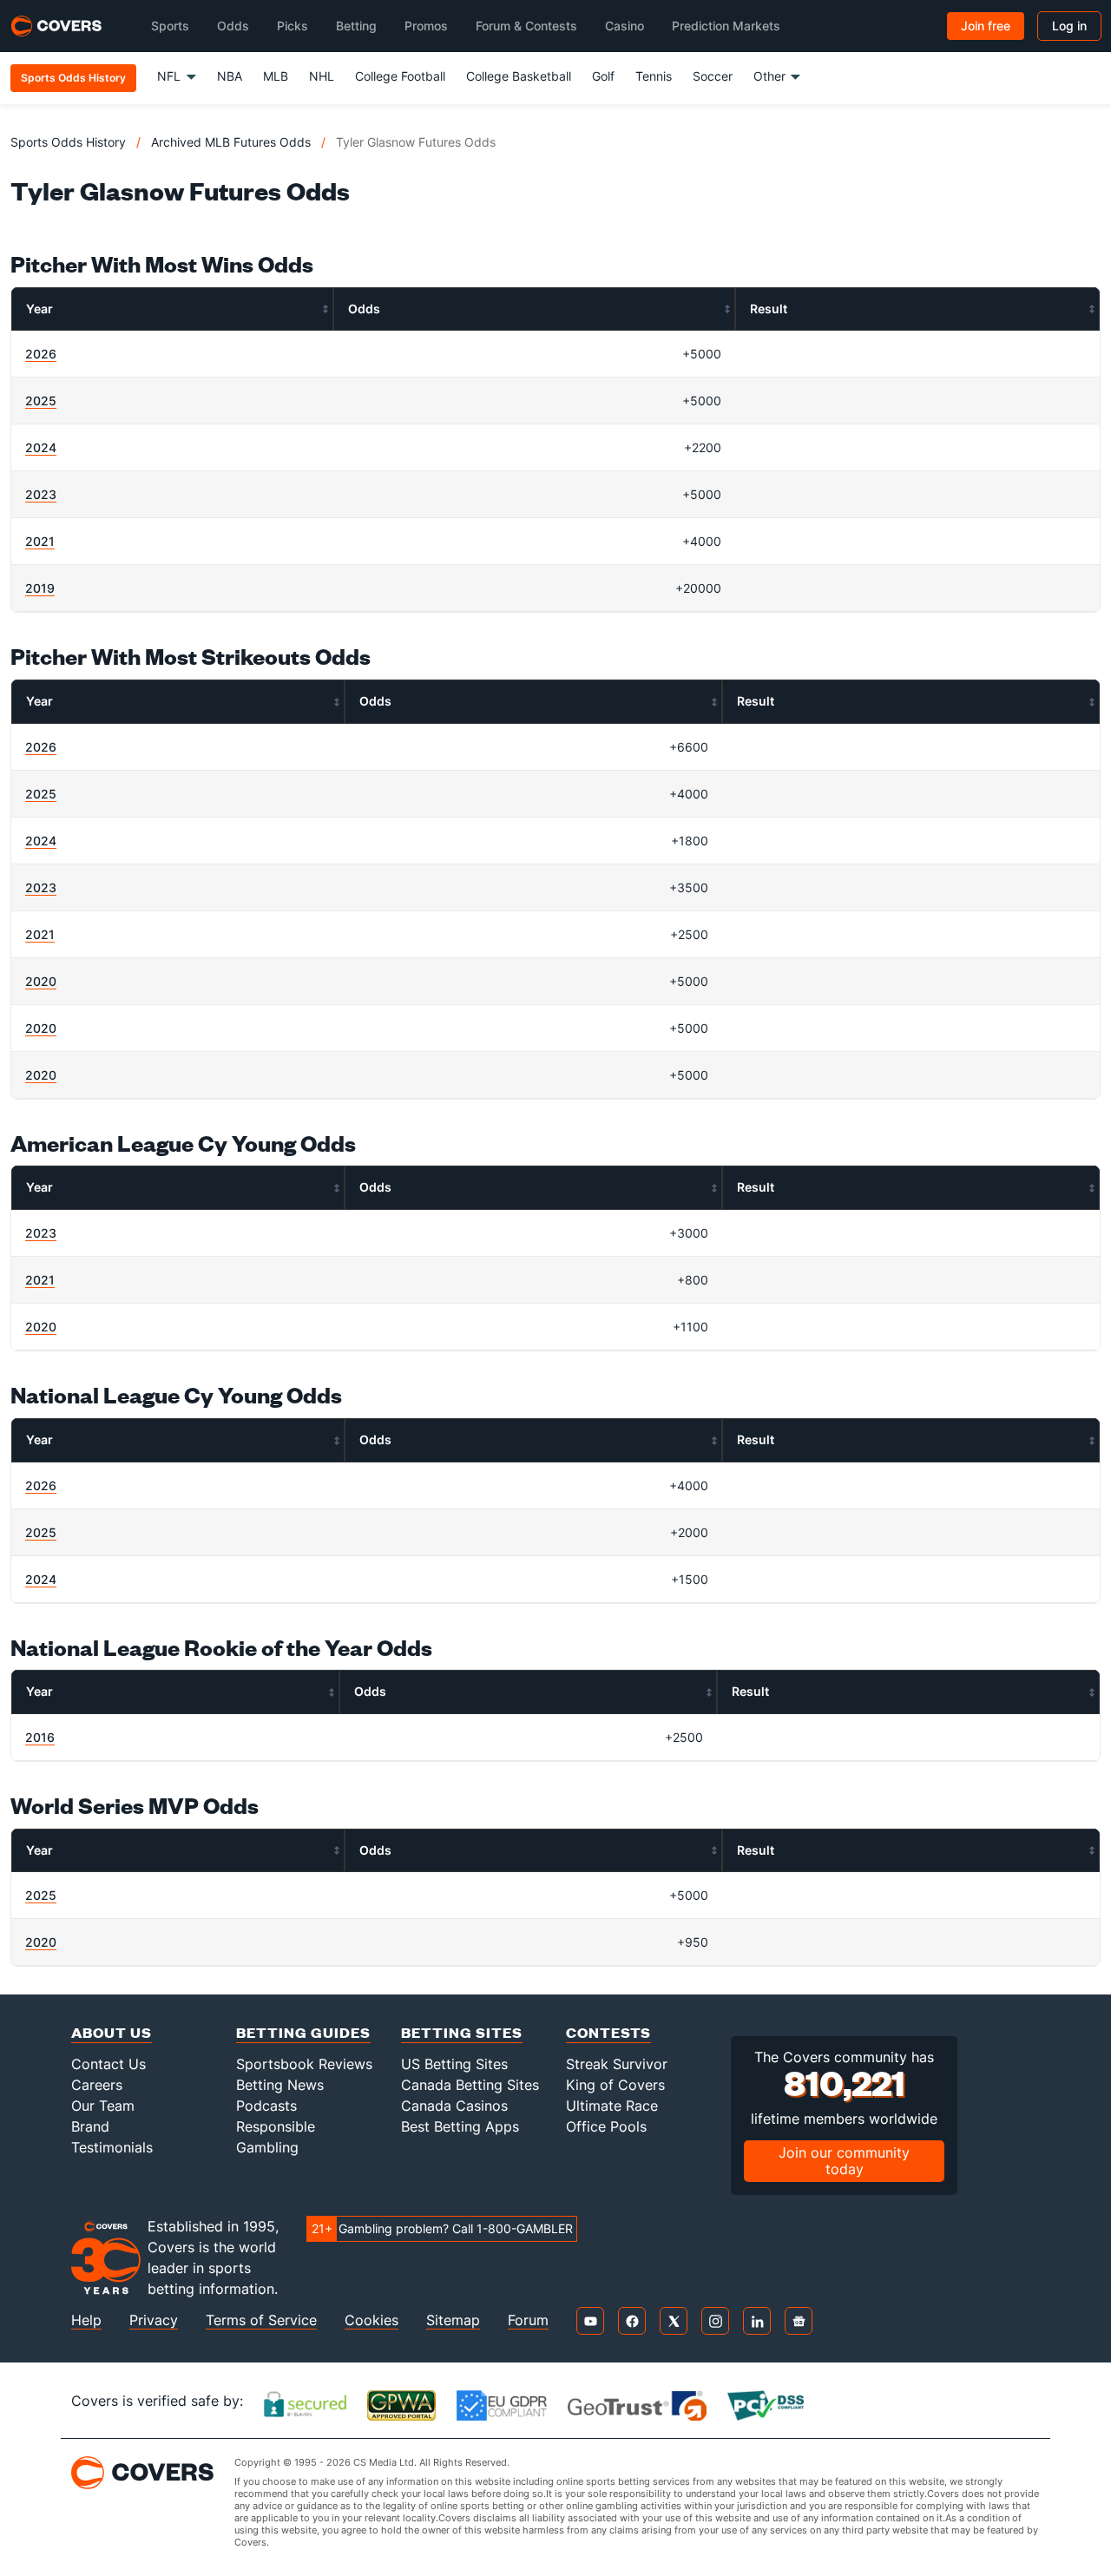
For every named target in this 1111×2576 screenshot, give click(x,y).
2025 (41, 401)
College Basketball (519, 76)
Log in (1069, 26)
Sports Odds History (68, 142)
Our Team (103, 2106)
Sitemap (453, 2320)
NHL (322, 76)
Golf (603, 76)
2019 (40, 588)
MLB (276, 76)
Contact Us (108, 2064)
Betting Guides (303, 2032)
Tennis (654, 76)
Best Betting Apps (460, 2126)
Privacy (154, 2320)
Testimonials (112, 2147)
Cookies (371, 2320)
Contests (608, 2032)
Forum (528, 2320)
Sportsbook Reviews (304, 2064)
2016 (40, 1737)
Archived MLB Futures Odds (231, 142)
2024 (41, 447)
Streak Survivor (617, 2064)
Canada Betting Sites (470, 2085)
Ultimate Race (612, 2106)
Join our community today (844, 2161)
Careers (97, 2085)
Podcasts (266, 2106)
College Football (400, 76)
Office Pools (606, 2126)
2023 (41, 494)
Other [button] (769, 76)
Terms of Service (261, 2320)
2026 (41, 354)
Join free (986, 26)
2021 (40, 541)
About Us (112, 2032)
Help (86, 2320)
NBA (230, 76)
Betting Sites (462, 2032)
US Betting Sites (454, 2064)
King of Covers (615, 2085)
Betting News (280, 2085)
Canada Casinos (454, 2106)
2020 (41, 981)
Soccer (713, 76)
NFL (169, 76)
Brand (90, 2126)
